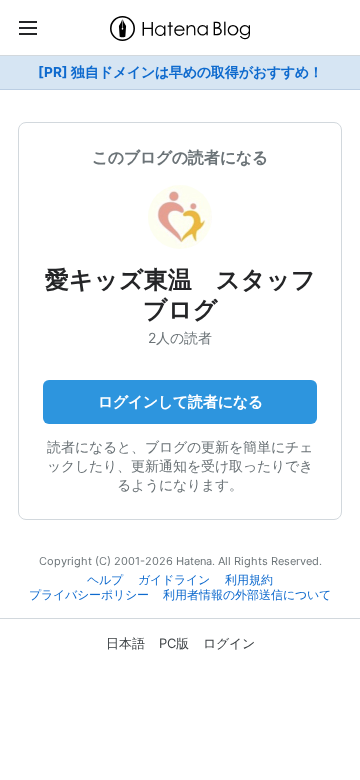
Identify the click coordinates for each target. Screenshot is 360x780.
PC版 (174, 643)
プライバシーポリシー (89, 595)
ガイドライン (174, 580)
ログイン (229, 643)
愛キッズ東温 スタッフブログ (180, 294)
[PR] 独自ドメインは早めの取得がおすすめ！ (180, 72)
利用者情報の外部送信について (247, 595)
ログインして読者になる (180, 401)
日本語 (125, 643)
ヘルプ (105, 580)
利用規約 (249, 580)
